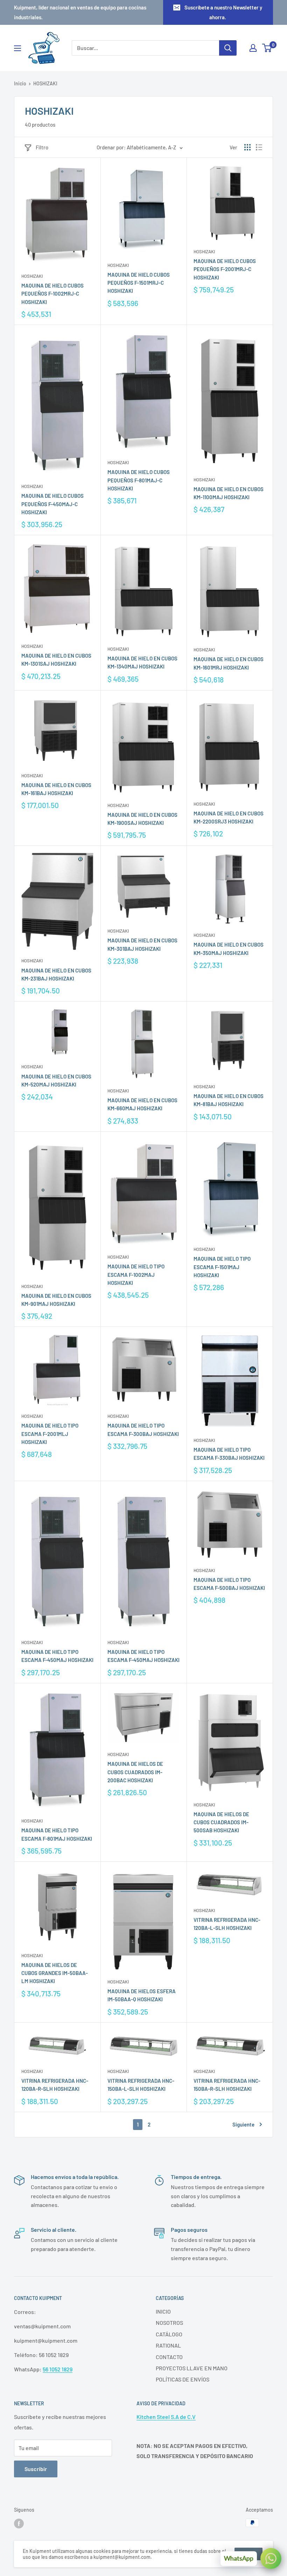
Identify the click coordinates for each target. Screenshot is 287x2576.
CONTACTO (169, 2357)
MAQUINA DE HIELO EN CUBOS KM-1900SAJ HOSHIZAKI (142, 819)
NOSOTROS (169, 2323)
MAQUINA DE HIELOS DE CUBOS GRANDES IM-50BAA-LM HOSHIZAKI (55, 1973)
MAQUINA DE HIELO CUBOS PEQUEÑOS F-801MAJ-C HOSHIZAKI (139, 480)
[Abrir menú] (17, 48)
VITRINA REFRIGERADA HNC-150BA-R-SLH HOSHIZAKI (227, 2085)
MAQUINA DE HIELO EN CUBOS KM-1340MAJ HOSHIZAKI (142, 662)
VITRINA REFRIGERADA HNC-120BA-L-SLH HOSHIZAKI (227, 1924)
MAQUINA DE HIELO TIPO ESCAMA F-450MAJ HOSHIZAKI (57, 1656)
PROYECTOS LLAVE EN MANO (192, 2368)
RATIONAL (168, 2345)
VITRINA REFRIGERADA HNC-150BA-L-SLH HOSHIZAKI (141, 2085)
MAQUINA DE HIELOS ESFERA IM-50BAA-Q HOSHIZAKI (142, 1995)
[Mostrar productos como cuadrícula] (247, 147)
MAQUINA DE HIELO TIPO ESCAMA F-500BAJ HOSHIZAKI (229, 1584)
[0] (267, 48)
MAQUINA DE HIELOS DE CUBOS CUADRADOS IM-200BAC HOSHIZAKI (135, 1772)
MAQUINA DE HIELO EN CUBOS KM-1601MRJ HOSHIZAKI (229, 663)
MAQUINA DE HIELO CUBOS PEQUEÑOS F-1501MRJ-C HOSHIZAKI (139, 283)
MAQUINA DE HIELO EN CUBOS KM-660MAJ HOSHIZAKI (142, 1104)
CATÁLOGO (169, 2334)
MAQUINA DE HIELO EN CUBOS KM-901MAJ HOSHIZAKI (56, 1300)
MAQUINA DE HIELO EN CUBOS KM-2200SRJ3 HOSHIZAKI (229, 817)
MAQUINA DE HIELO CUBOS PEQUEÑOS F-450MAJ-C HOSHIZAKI (52, 504)
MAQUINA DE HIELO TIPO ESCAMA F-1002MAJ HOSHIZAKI (136, 1275)
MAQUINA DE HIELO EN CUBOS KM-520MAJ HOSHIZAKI (56, 1080)
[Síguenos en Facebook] (19, 2524)
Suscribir (36, 2469)
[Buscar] (228, 48)
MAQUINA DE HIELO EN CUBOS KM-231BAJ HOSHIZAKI (56, 974)
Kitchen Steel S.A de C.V (166, 2417)
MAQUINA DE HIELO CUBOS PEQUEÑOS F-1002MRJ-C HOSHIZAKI (52, 294)
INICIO (163, 2311)
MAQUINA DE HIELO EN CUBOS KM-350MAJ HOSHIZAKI (229, 949)
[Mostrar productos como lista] (259, 147)
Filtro (42, 147)
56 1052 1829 (58, 2369)
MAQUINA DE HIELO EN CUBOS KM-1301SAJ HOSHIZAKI (56, 660)
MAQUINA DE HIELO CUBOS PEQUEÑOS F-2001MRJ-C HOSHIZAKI (225, 269)
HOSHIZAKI (32, 276)
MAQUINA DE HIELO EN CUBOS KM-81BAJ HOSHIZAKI (229, 1100)
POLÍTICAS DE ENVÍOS (183, 2379)
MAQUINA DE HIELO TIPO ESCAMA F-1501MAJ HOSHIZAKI (222, 1267)
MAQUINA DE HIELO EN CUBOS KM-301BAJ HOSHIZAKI (142, 944)
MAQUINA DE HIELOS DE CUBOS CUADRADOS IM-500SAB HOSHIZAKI (221, 1822)
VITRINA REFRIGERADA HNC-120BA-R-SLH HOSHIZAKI (55, 2085)
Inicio (20, 83)
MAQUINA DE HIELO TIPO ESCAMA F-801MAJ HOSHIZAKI (57, 1834)
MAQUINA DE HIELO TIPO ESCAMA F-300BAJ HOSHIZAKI (143, 1429)
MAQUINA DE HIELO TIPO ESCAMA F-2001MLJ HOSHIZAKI (50, 1434)
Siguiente (243, 2124)
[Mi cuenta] (253, 48)
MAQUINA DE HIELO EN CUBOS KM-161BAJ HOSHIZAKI (56, 789)
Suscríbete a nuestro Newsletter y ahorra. (223, 12)
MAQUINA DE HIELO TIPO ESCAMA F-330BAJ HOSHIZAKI (229, 1454)
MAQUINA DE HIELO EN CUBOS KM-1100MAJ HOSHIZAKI (229, 493)
